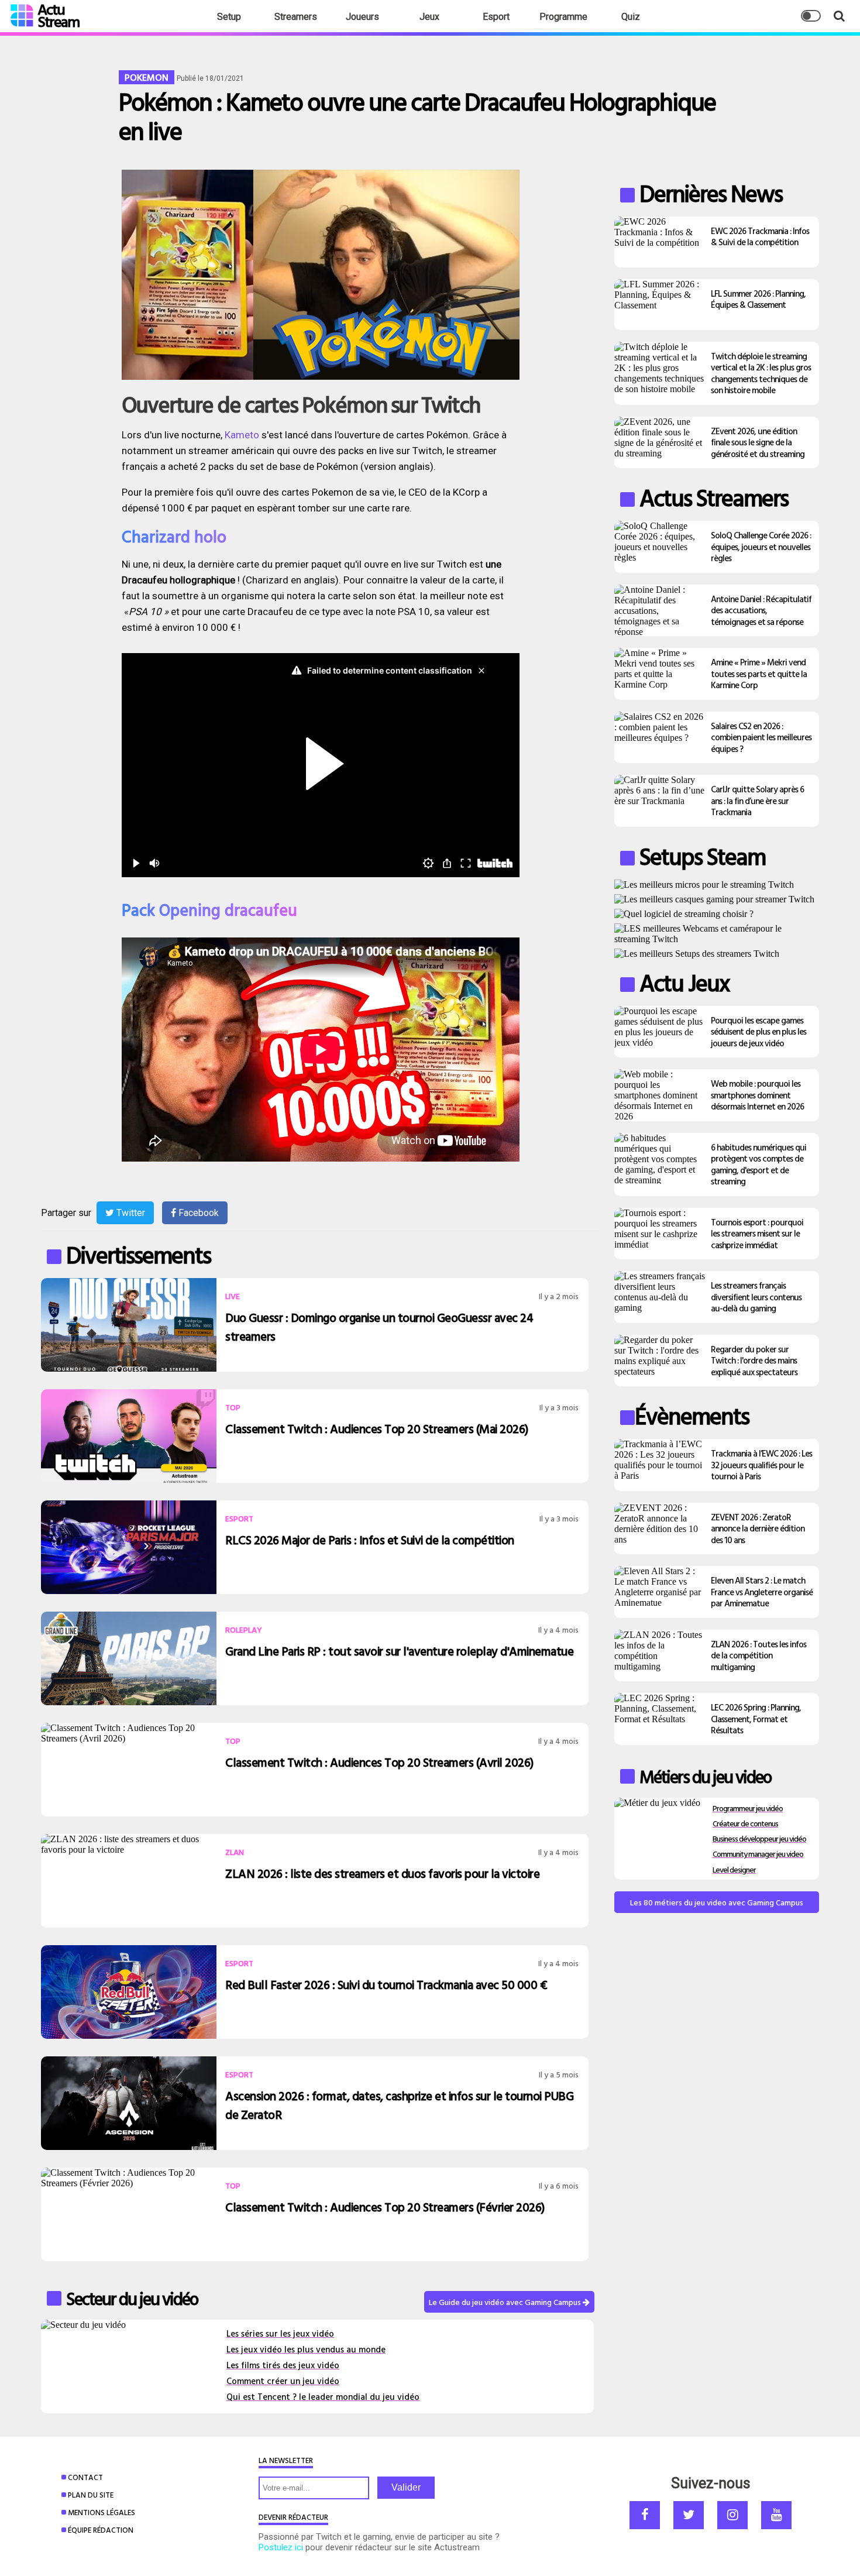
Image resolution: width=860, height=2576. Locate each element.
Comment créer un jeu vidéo (283, 2381)
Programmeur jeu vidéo (748, 1808)
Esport (496, 17)
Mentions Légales (102, 2512)
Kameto (242, 435)
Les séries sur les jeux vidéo (280, 2333)
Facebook (197, 1213)
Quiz (631, 17)
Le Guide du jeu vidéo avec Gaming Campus (506, 2302)
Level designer (734, 1869)
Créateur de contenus (745, 1823)
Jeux (429, 17)
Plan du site (91, 2495)
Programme (563, 17)
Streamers (296, 17)
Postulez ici (281, 2547)
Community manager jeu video (758, 1854)
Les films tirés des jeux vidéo (283, 2365)
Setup (229, 17)
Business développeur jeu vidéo (759, 1838)
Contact (85, 2477)
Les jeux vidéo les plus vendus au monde (306, 2349)
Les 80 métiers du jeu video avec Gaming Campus (717, 1902)
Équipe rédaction (101, 2530)
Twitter (130, 1213)
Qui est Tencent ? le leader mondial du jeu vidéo (323, 2397)
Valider (406, 2487)
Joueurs (362, 17)
